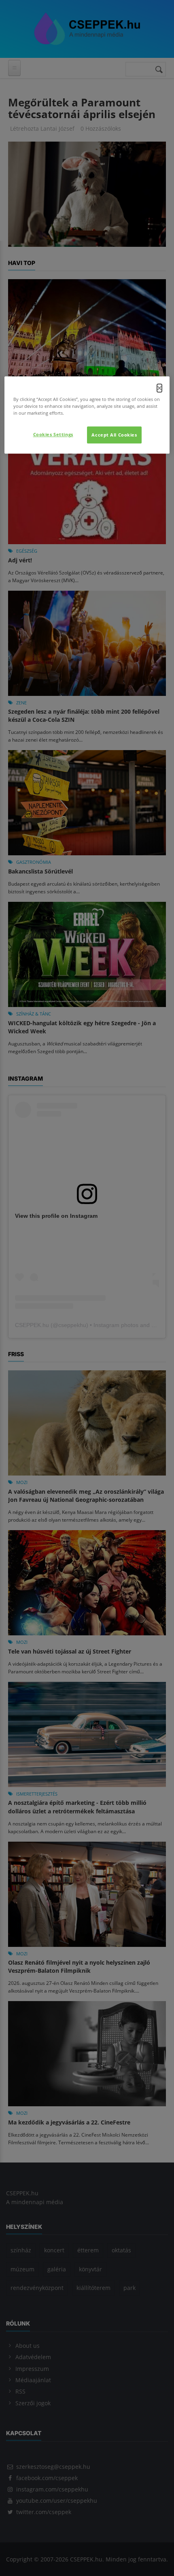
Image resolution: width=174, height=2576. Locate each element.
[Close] (159, 388)
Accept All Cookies (114, 435)
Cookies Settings (53, 434)
